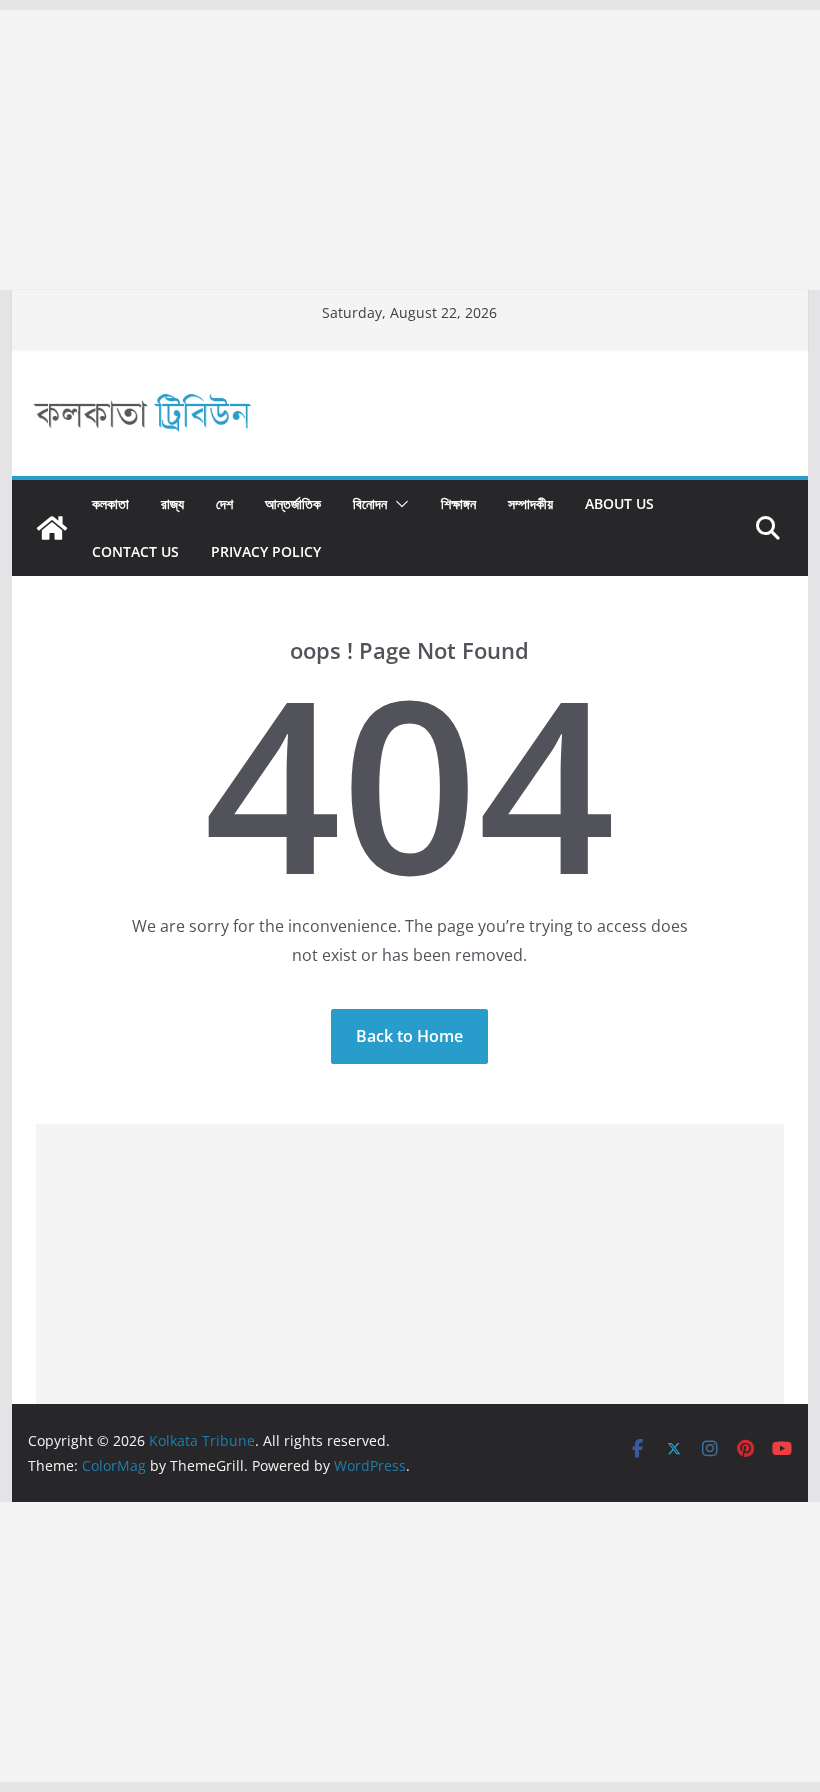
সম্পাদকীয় (530, 503)
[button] (398, 504)
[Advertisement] (410, 150)
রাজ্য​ (172, 503)
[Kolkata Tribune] (52, 528)
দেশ (224, 503)
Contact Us (135, 551)
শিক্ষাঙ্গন (458, 503)
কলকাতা (110, 503)
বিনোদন (370, 503)
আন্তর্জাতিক (293, 503)
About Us (619, 503)
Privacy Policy (266, 551)
